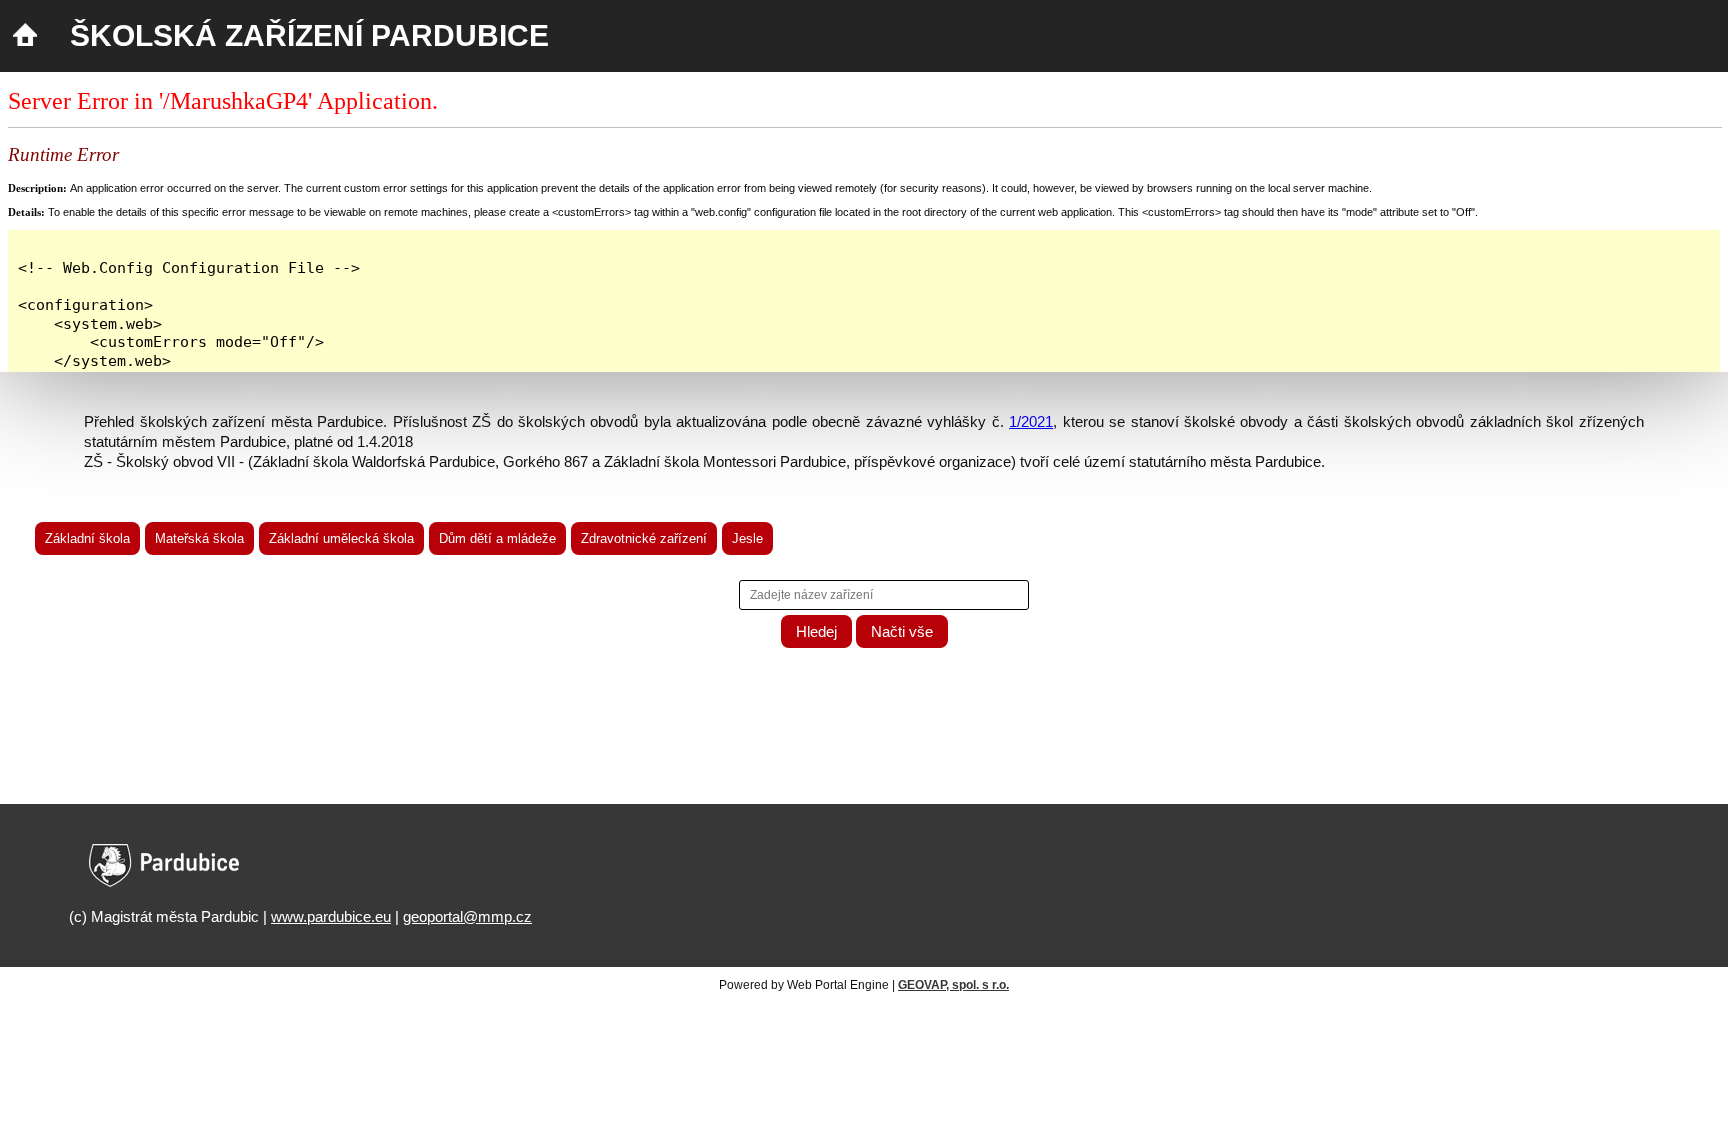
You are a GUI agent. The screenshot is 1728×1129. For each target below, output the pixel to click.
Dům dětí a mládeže (497, 538)
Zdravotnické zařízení (644, 538)
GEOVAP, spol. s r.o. (953, 985)
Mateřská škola (199, 538)
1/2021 (1031, 421)
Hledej (816, 631)
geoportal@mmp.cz (467, 916)
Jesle (747, 538)
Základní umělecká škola (341, 538)
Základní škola (87, 538)
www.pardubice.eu (331, 916)
